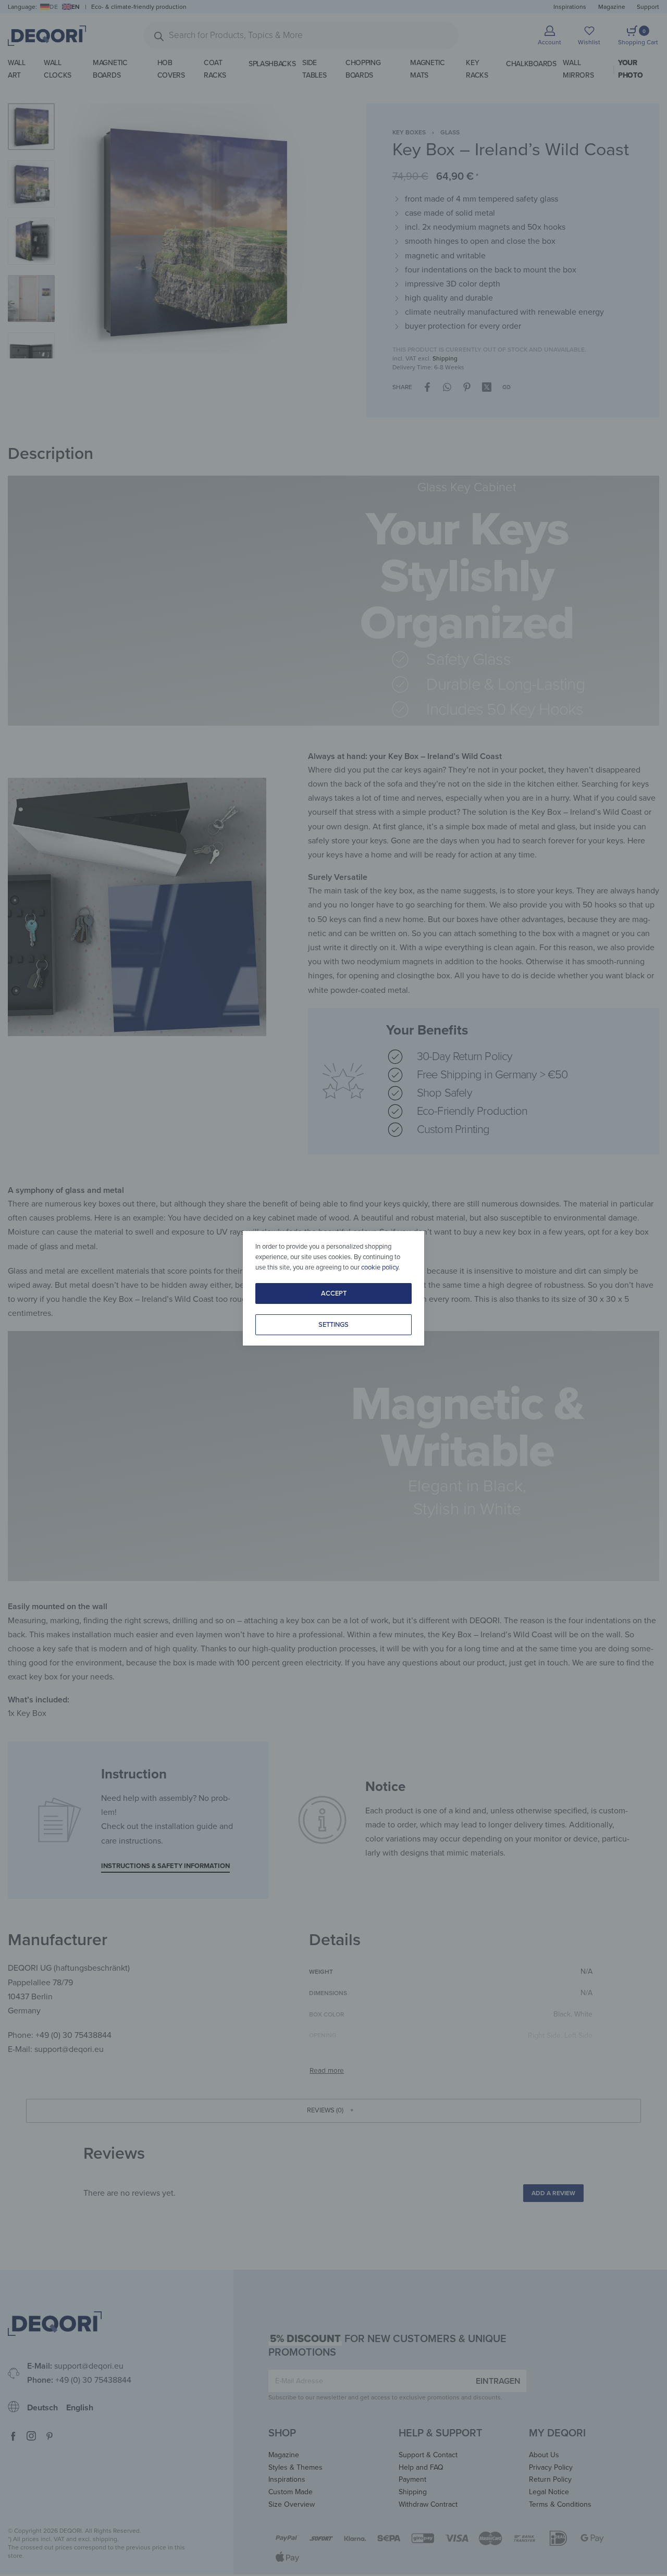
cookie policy (380, 1267)
